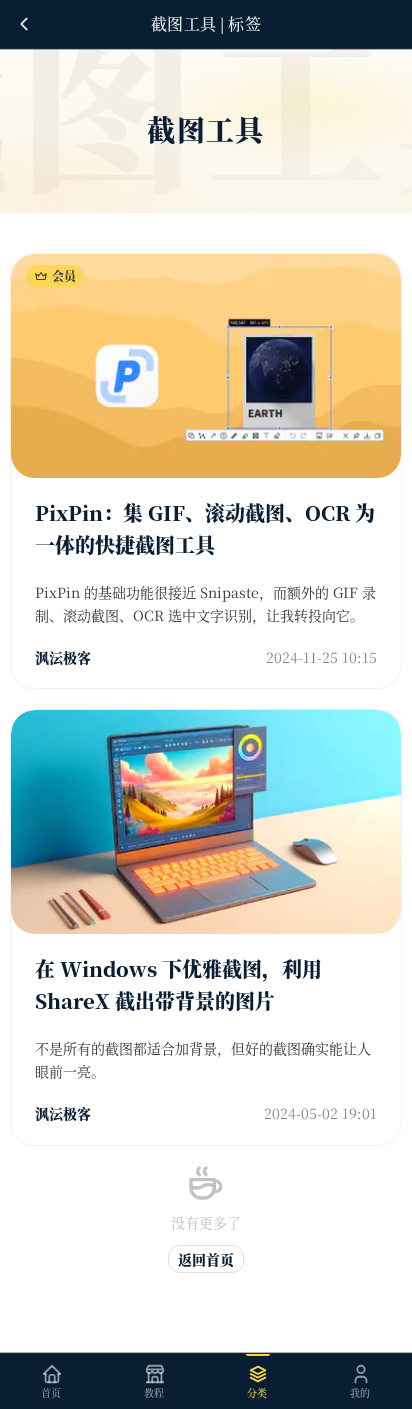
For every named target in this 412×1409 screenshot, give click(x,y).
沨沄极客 (63, 657)
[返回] (24, 24)
